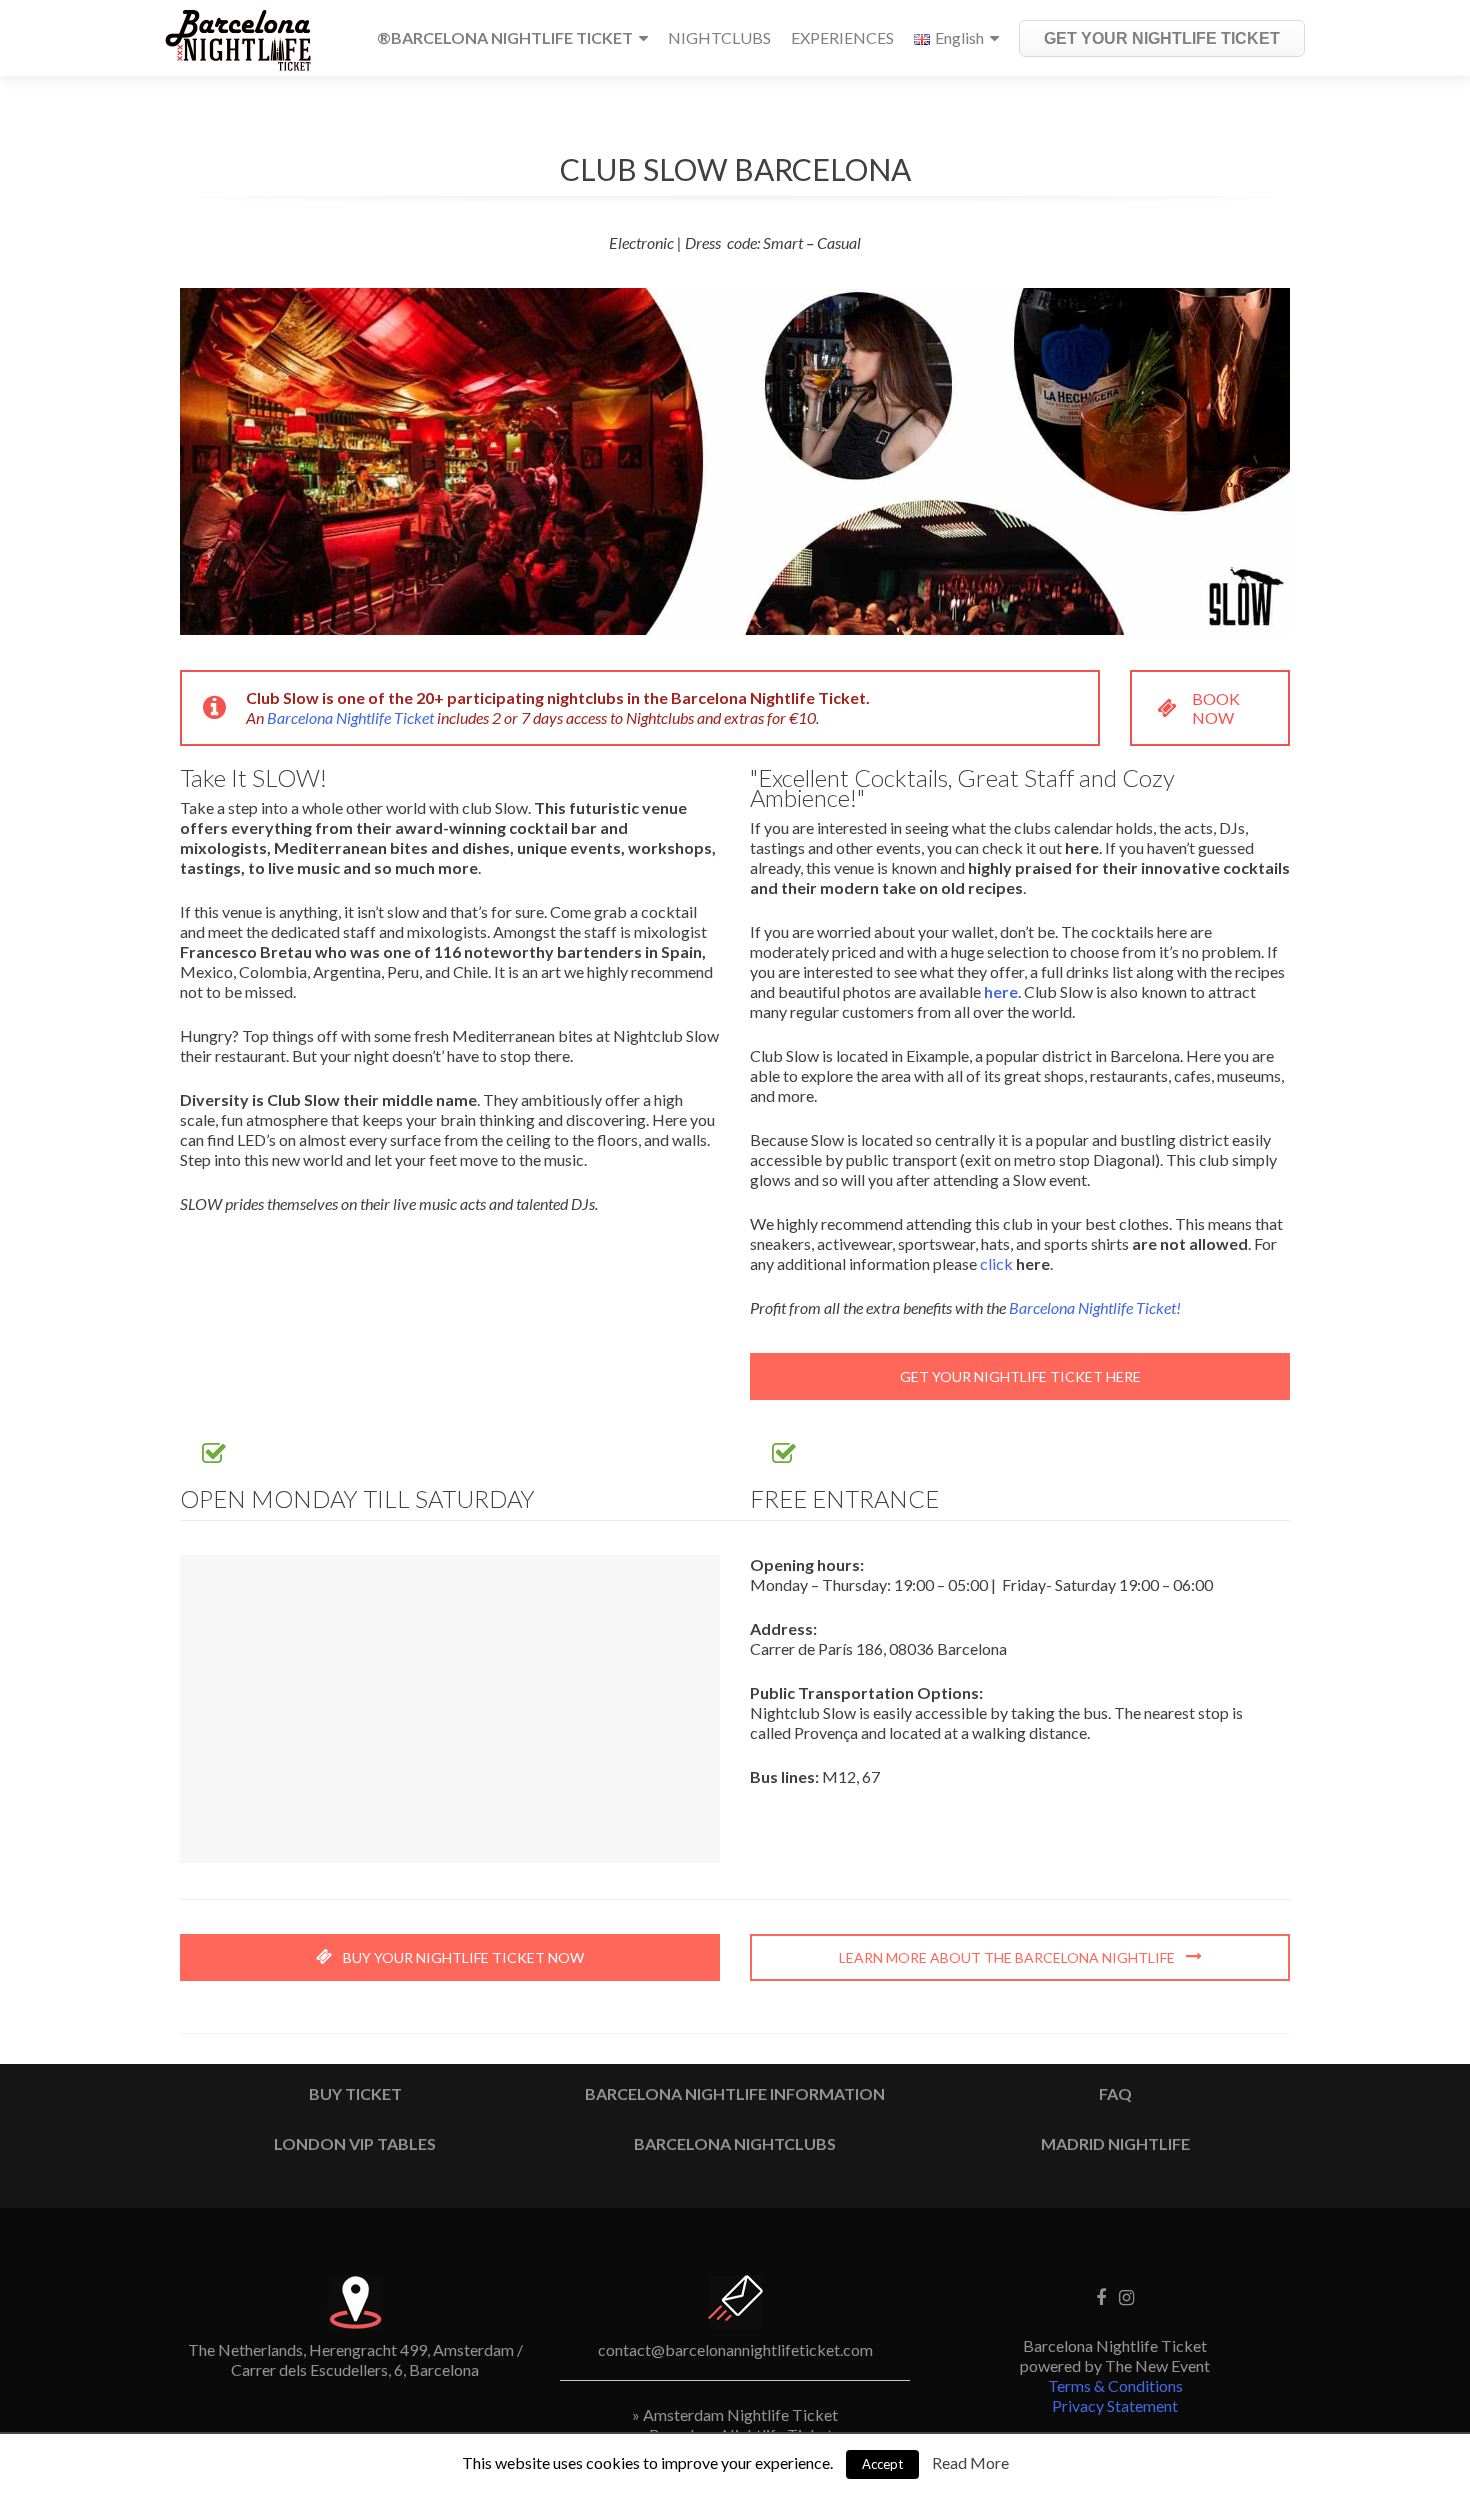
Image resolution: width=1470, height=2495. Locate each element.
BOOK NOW (1216, 708)
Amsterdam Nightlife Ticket (740, 2414)
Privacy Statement (1115, 2405)
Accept (882, 2464)
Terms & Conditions (1115, 2385)
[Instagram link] (1126, 2295)
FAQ (1115, 2093)
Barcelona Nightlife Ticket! (1095, 1307)
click (998, 1263)
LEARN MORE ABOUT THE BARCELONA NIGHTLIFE (1008, 1957)
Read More (970, 2462)
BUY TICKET (355, 2093)
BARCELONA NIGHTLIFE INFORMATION (735, 2093)
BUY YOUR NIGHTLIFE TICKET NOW (462, 1957)
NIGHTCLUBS (719, 37)
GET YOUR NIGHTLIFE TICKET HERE (1020, 1376)
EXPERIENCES (842, 37)
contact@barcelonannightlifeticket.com (735, 2349)
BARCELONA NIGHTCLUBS (735, 2143)
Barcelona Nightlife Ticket (350, 717)
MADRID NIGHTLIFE (1115, 2143)
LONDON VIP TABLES (355, 2143)
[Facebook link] (1101, 2295)
